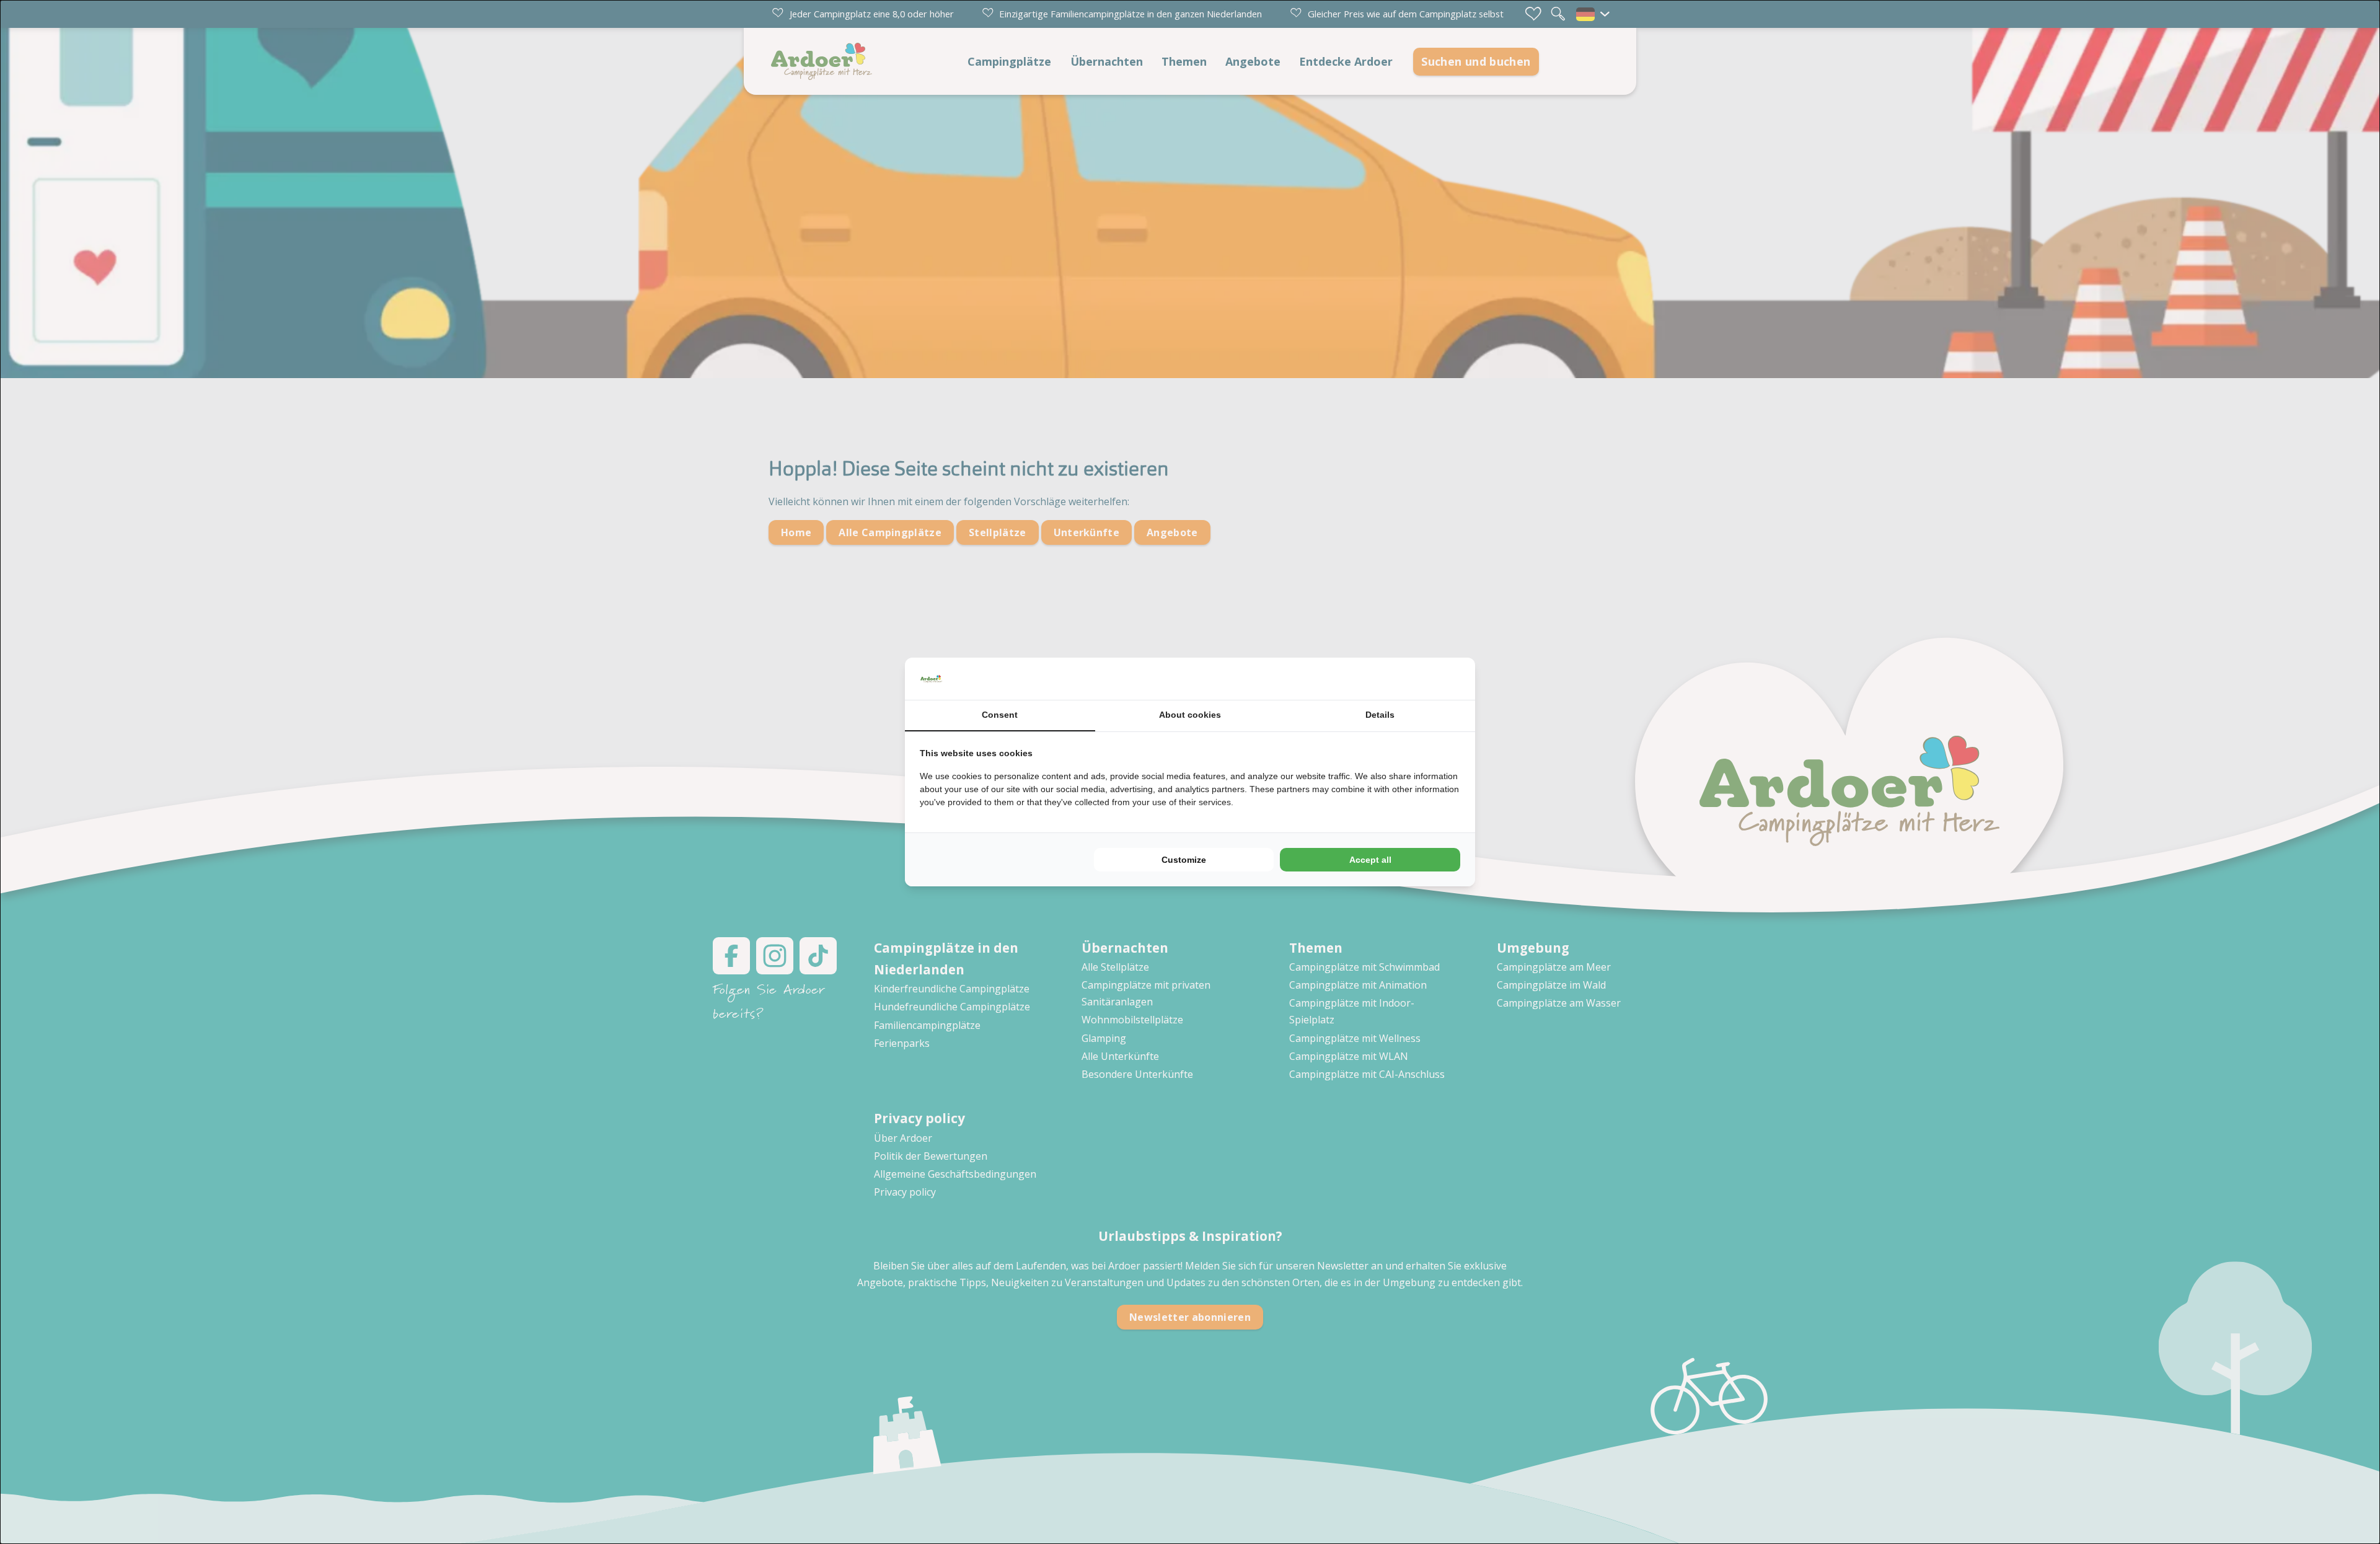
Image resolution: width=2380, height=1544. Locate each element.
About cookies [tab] (1190, 715)
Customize (1184, 860)
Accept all (1370, 860)
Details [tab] (1380, 715)
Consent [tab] (1000, 715)
